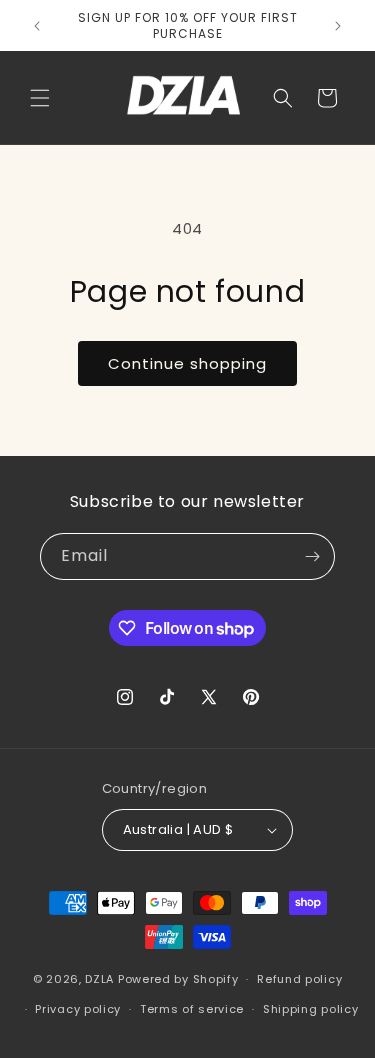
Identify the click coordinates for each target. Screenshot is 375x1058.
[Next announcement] (338, 26)
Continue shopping (187, 363)
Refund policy (299, 979)
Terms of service (192, 1009)
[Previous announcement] (37, 26)
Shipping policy (311, 1009)
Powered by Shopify (178, 979)
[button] (40, 98)
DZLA (99, 979)
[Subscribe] (312, 556)
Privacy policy (78, 1009)
